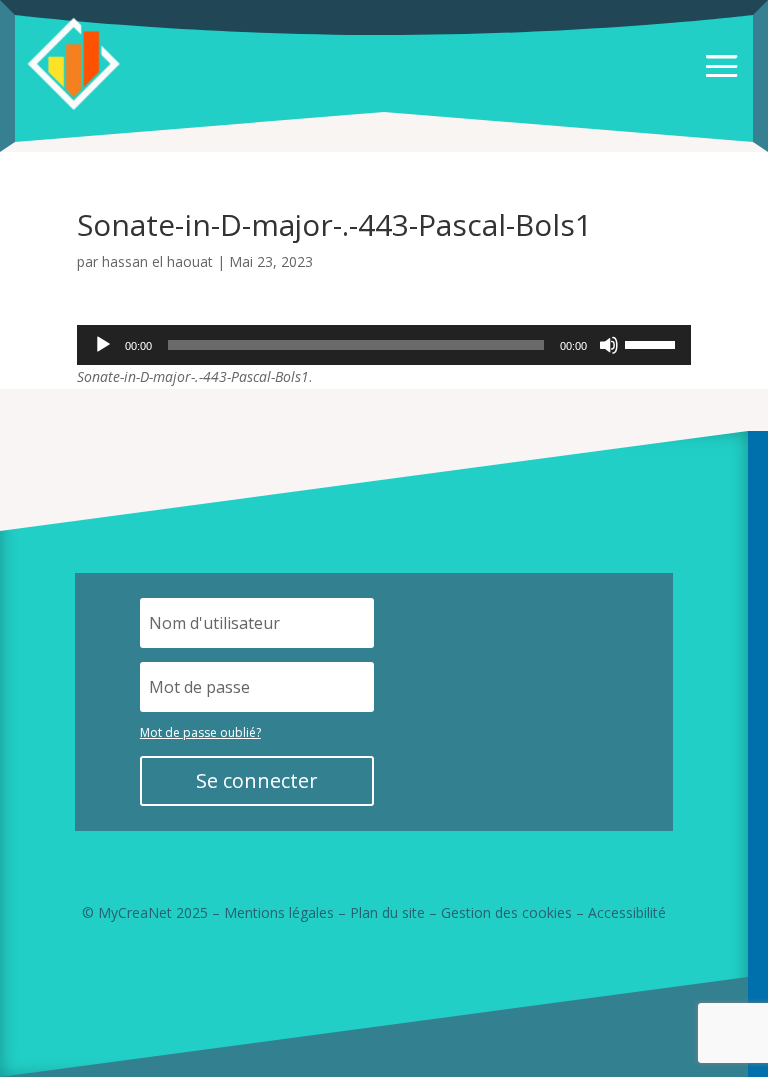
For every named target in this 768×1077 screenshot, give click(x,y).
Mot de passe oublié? (200, 732)
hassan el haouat (157, 261)
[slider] (653, 343)
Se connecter (257, 780)
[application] (384, 345)
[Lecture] (103, 345)
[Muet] (609, 345)
